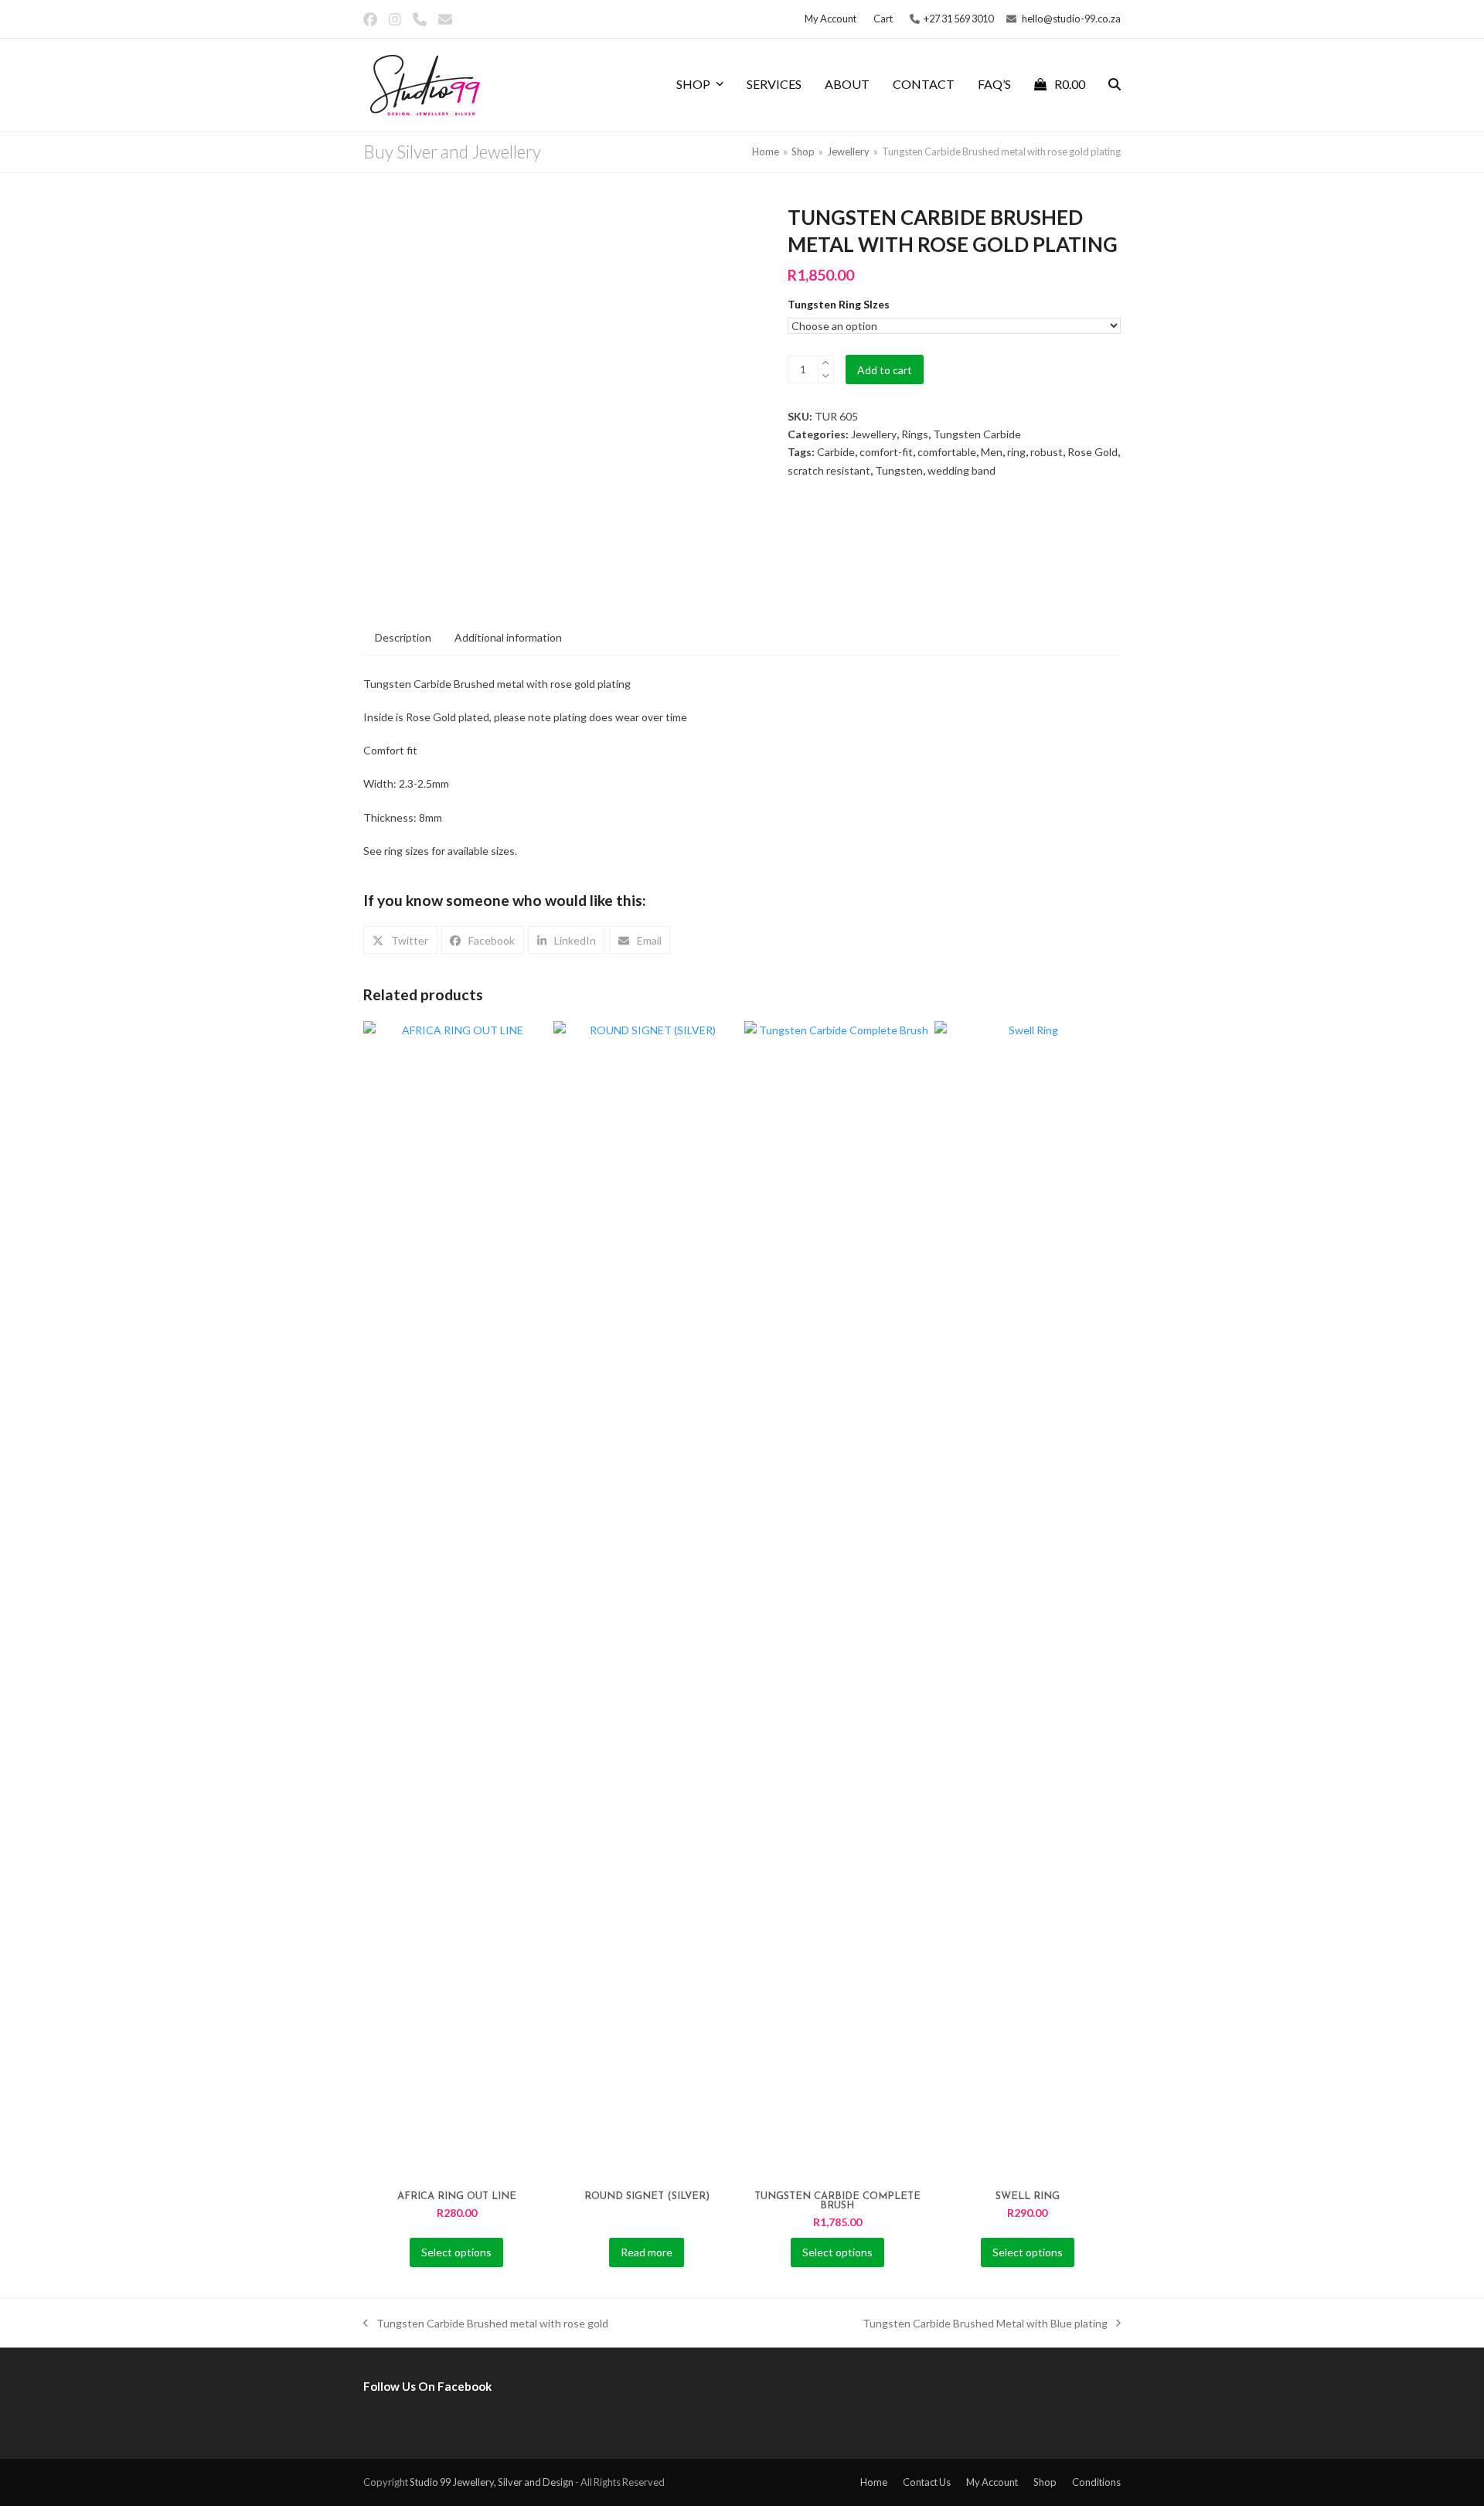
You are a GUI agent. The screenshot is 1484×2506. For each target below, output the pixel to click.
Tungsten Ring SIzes (839, 304)
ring (1016, 452)
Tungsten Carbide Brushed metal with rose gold (486, 2324)
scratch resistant (829, 470)
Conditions (1096, 2482)
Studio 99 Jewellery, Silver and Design (492, 2482)
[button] (1060, 85)
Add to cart (885, 370)
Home (874, 2482)
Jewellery (874, 434)
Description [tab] (403, 637)
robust (1047, 452)
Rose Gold (1093, 452)
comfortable (947, 452)
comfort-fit (886, 452)
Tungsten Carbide (977, 434)
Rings (915, 434)
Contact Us (927, 2482)
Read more (647, 2252)
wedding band (962, 470)
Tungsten (899, 470)
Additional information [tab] (508, 637)
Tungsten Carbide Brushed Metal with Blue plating (985, 2324)
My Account (992, 2482)
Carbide (836, 452)
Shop (1045, 2482)
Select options (456, 2252)
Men (992, 452)
